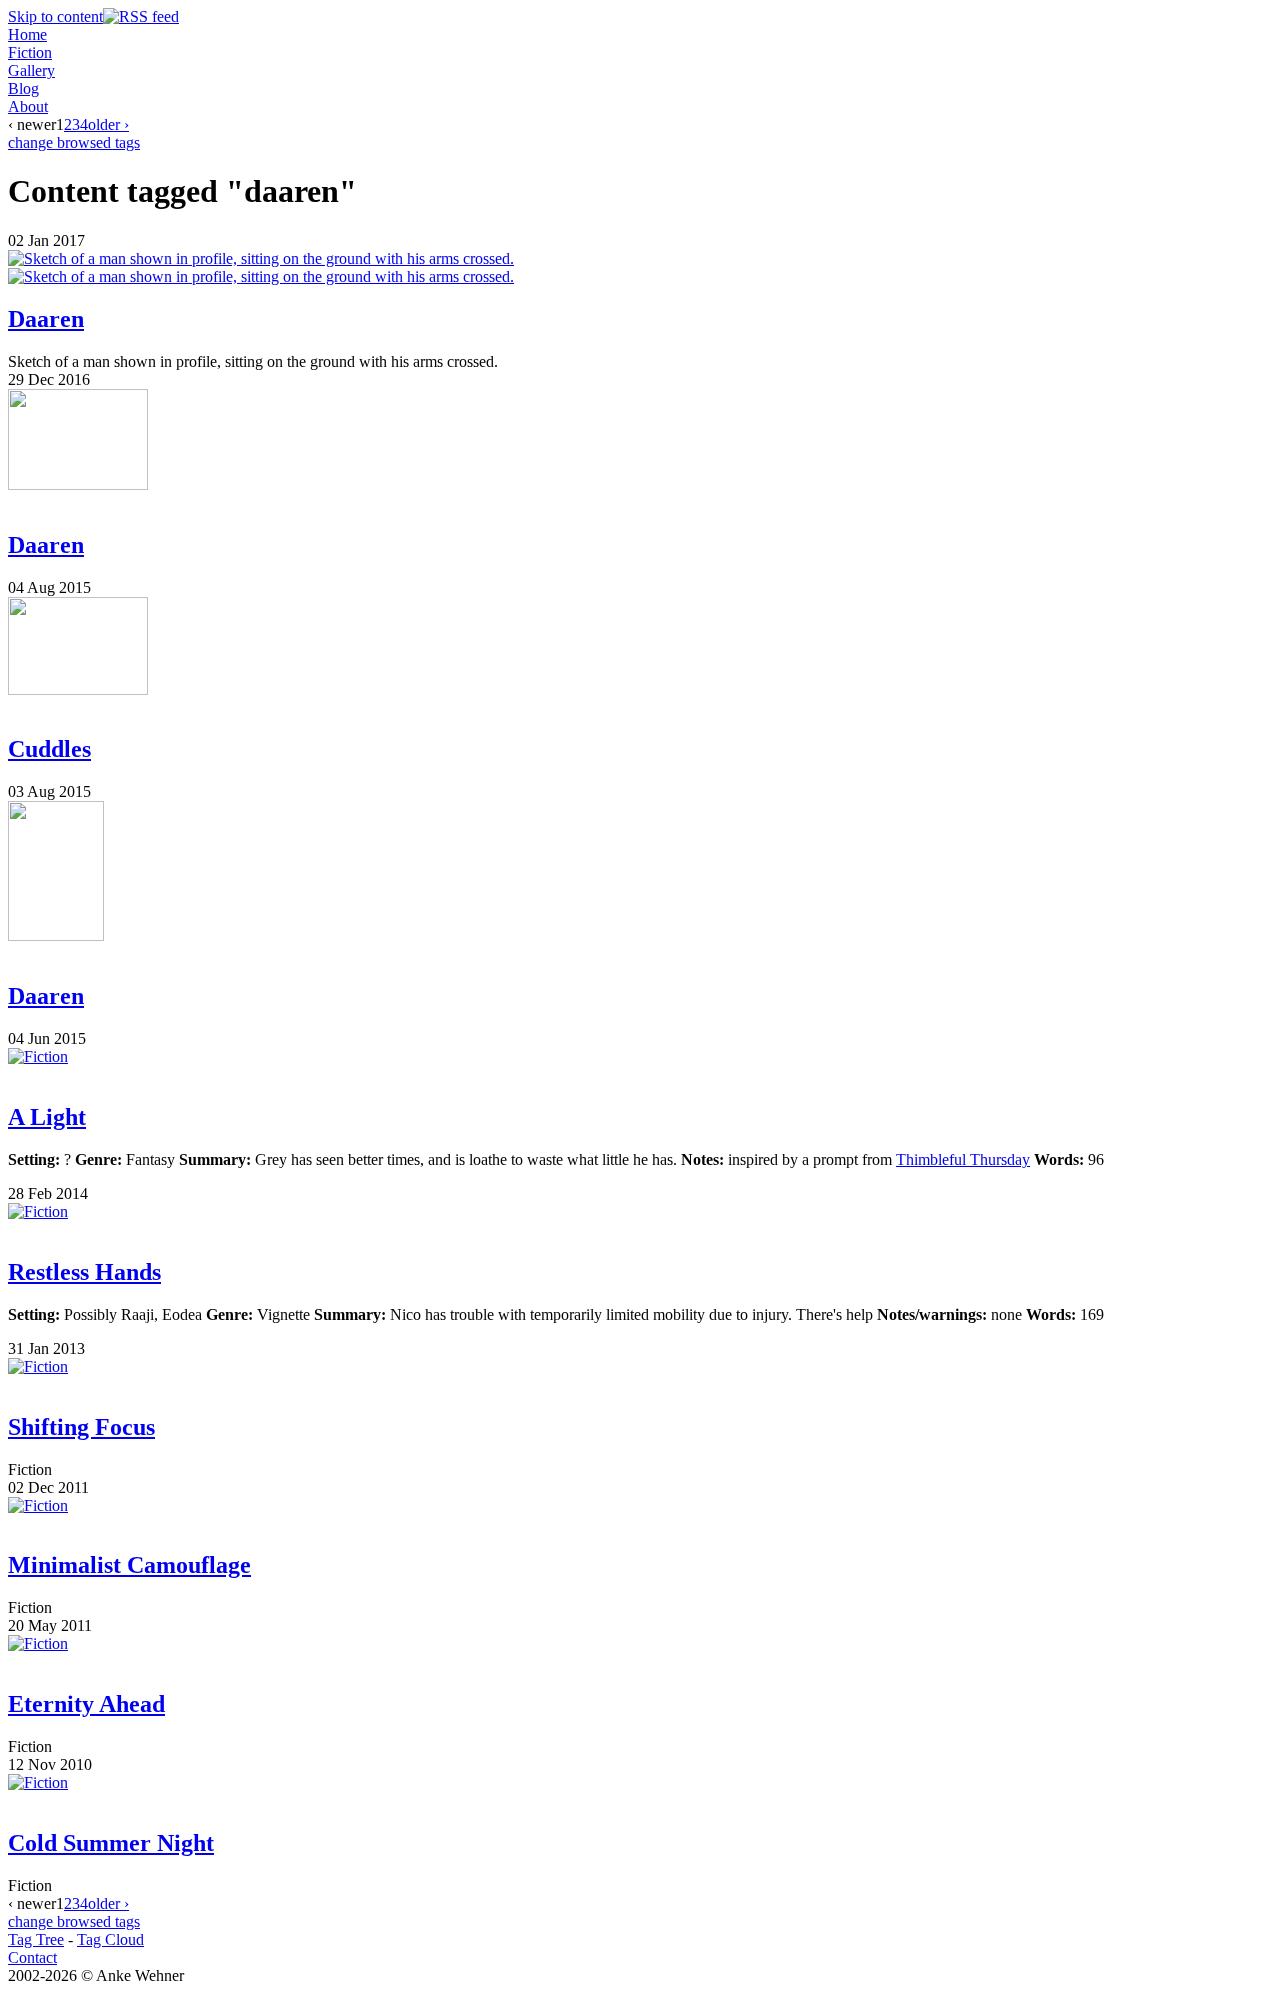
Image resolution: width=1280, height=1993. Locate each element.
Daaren (46, 319)
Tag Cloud (110, 1939)
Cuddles (49, 749)
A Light (47, 1117)
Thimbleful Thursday (963, 1159)
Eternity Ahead (86, 1704)
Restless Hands (84, 1272)
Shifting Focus (81, 1427)
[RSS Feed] (141, 16)
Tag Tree (36, 1939)
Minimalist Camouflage (129, 1565)
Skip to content (55, 16)
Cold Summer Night (111, 1843)
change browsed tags (74, 142)
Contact (32, 1957)
